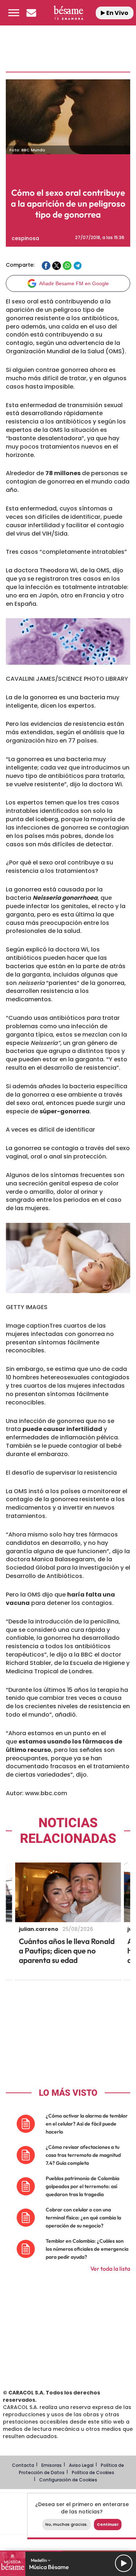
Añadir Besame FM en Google (74, 283)
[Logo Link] (68, 13)
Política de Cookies (93, 2472)
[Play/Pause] (124, 2563)
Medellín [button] (39, 2560)
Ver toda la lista (110, 2269)
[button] (14, 13)
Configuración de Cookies (68, 2480)
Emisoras (51, 2465)
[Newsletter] (31, 13)
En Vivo (117, 13)
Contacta (23, 2465)
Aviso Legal (81, 2465)
